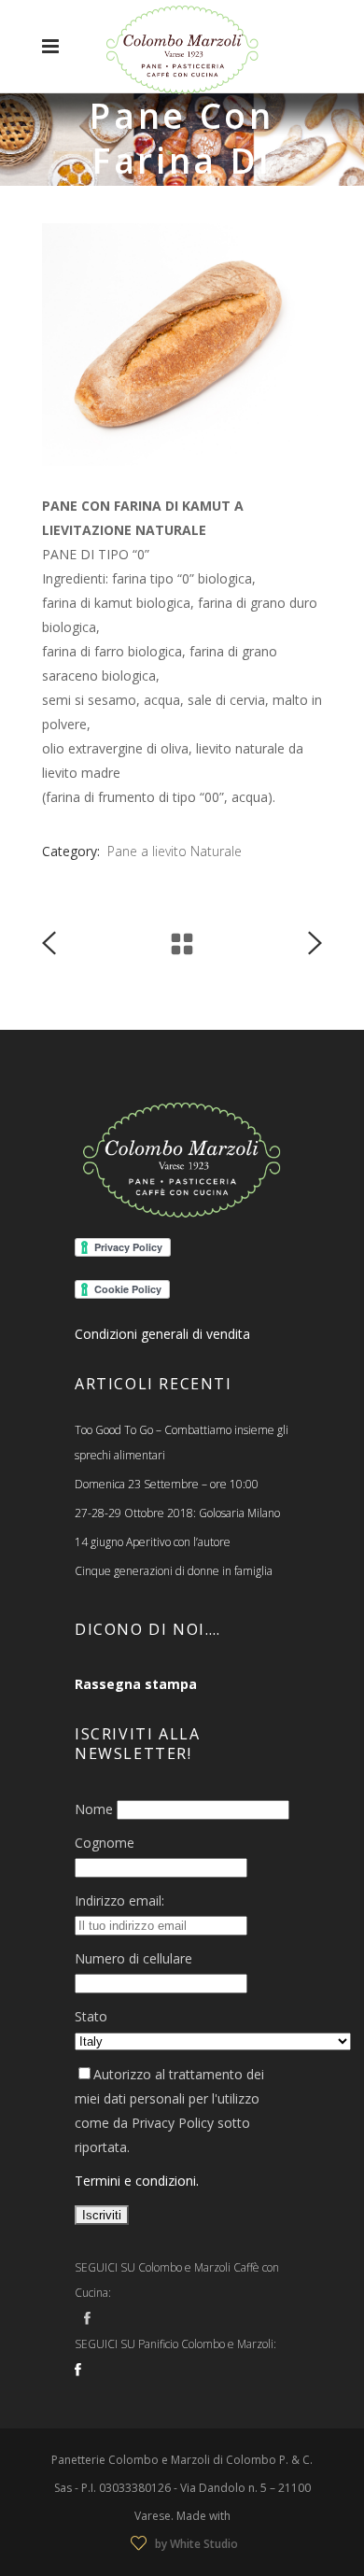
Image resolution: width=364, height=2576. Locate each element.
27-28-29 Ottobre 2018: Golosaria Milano (177, 1513)
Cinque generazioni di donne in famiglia (174, 1571)
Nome (94, 1809)
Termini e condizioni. (137, 2181)
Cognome (105, 1843)
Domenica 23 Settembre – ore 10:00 (167, 1484)
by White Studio (196, 2544)
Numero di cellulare (133, 1958)
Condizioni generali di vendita (162, 1334)
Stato (91, 2016)
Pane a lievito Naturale (175, 851)
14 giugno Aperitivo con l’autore (153, 1542)
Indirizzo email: (119, 1900)
